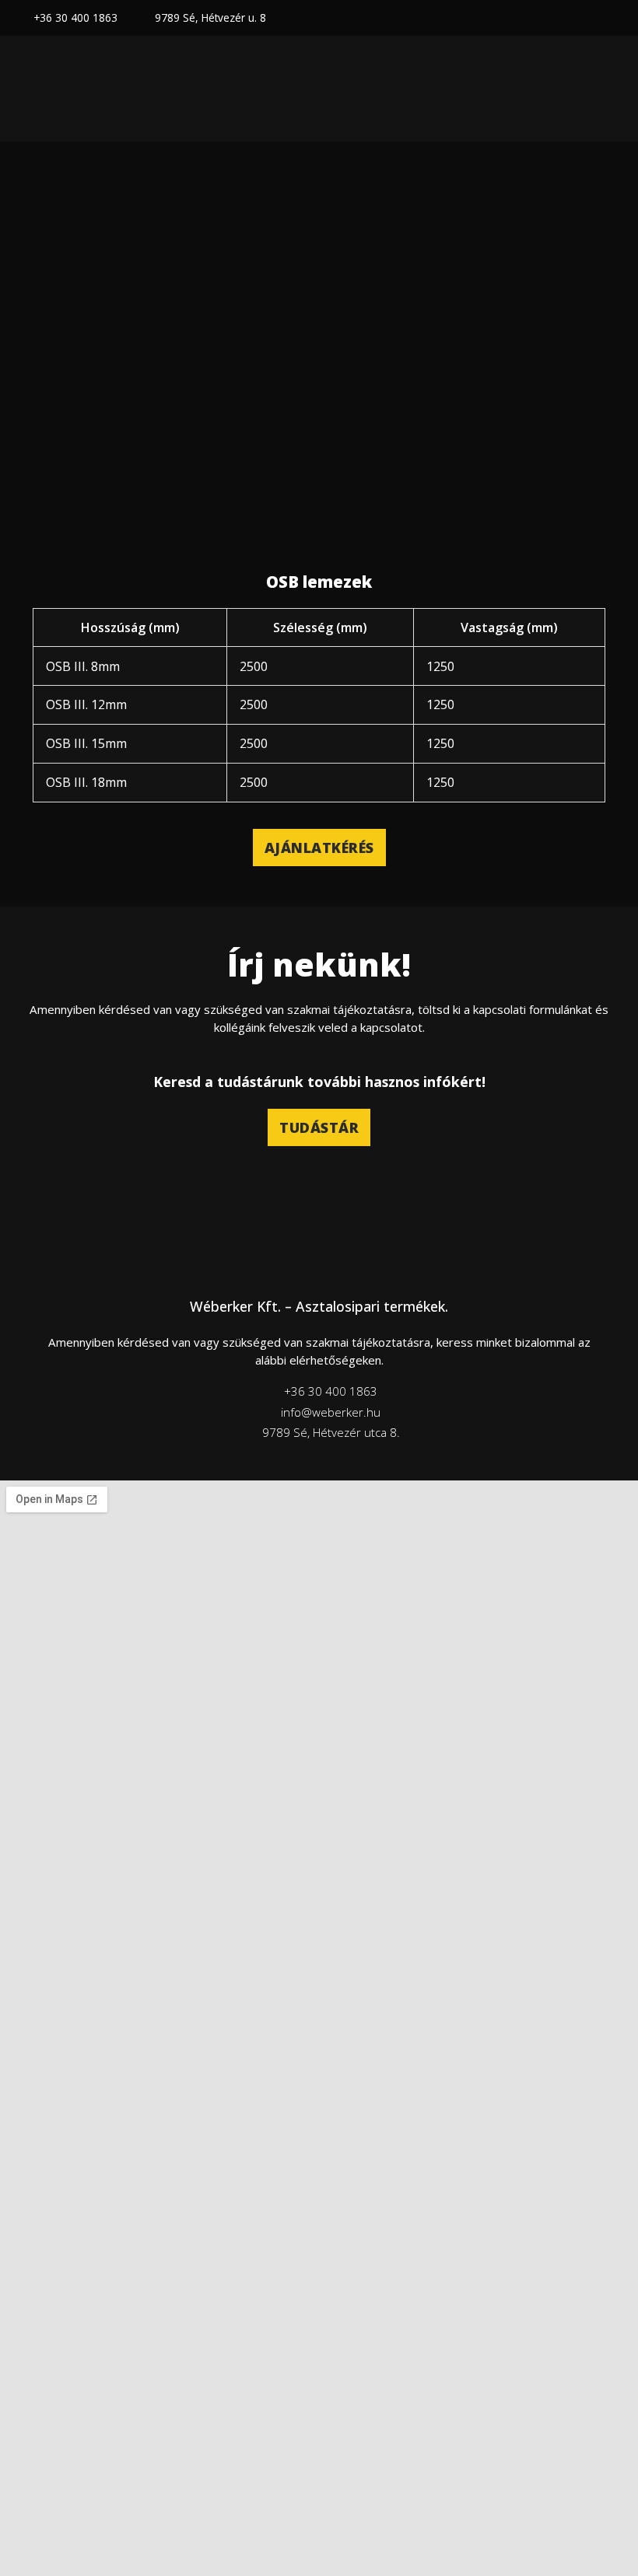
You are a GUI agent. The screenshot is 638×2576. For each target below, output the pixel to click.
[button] (610, 89)
